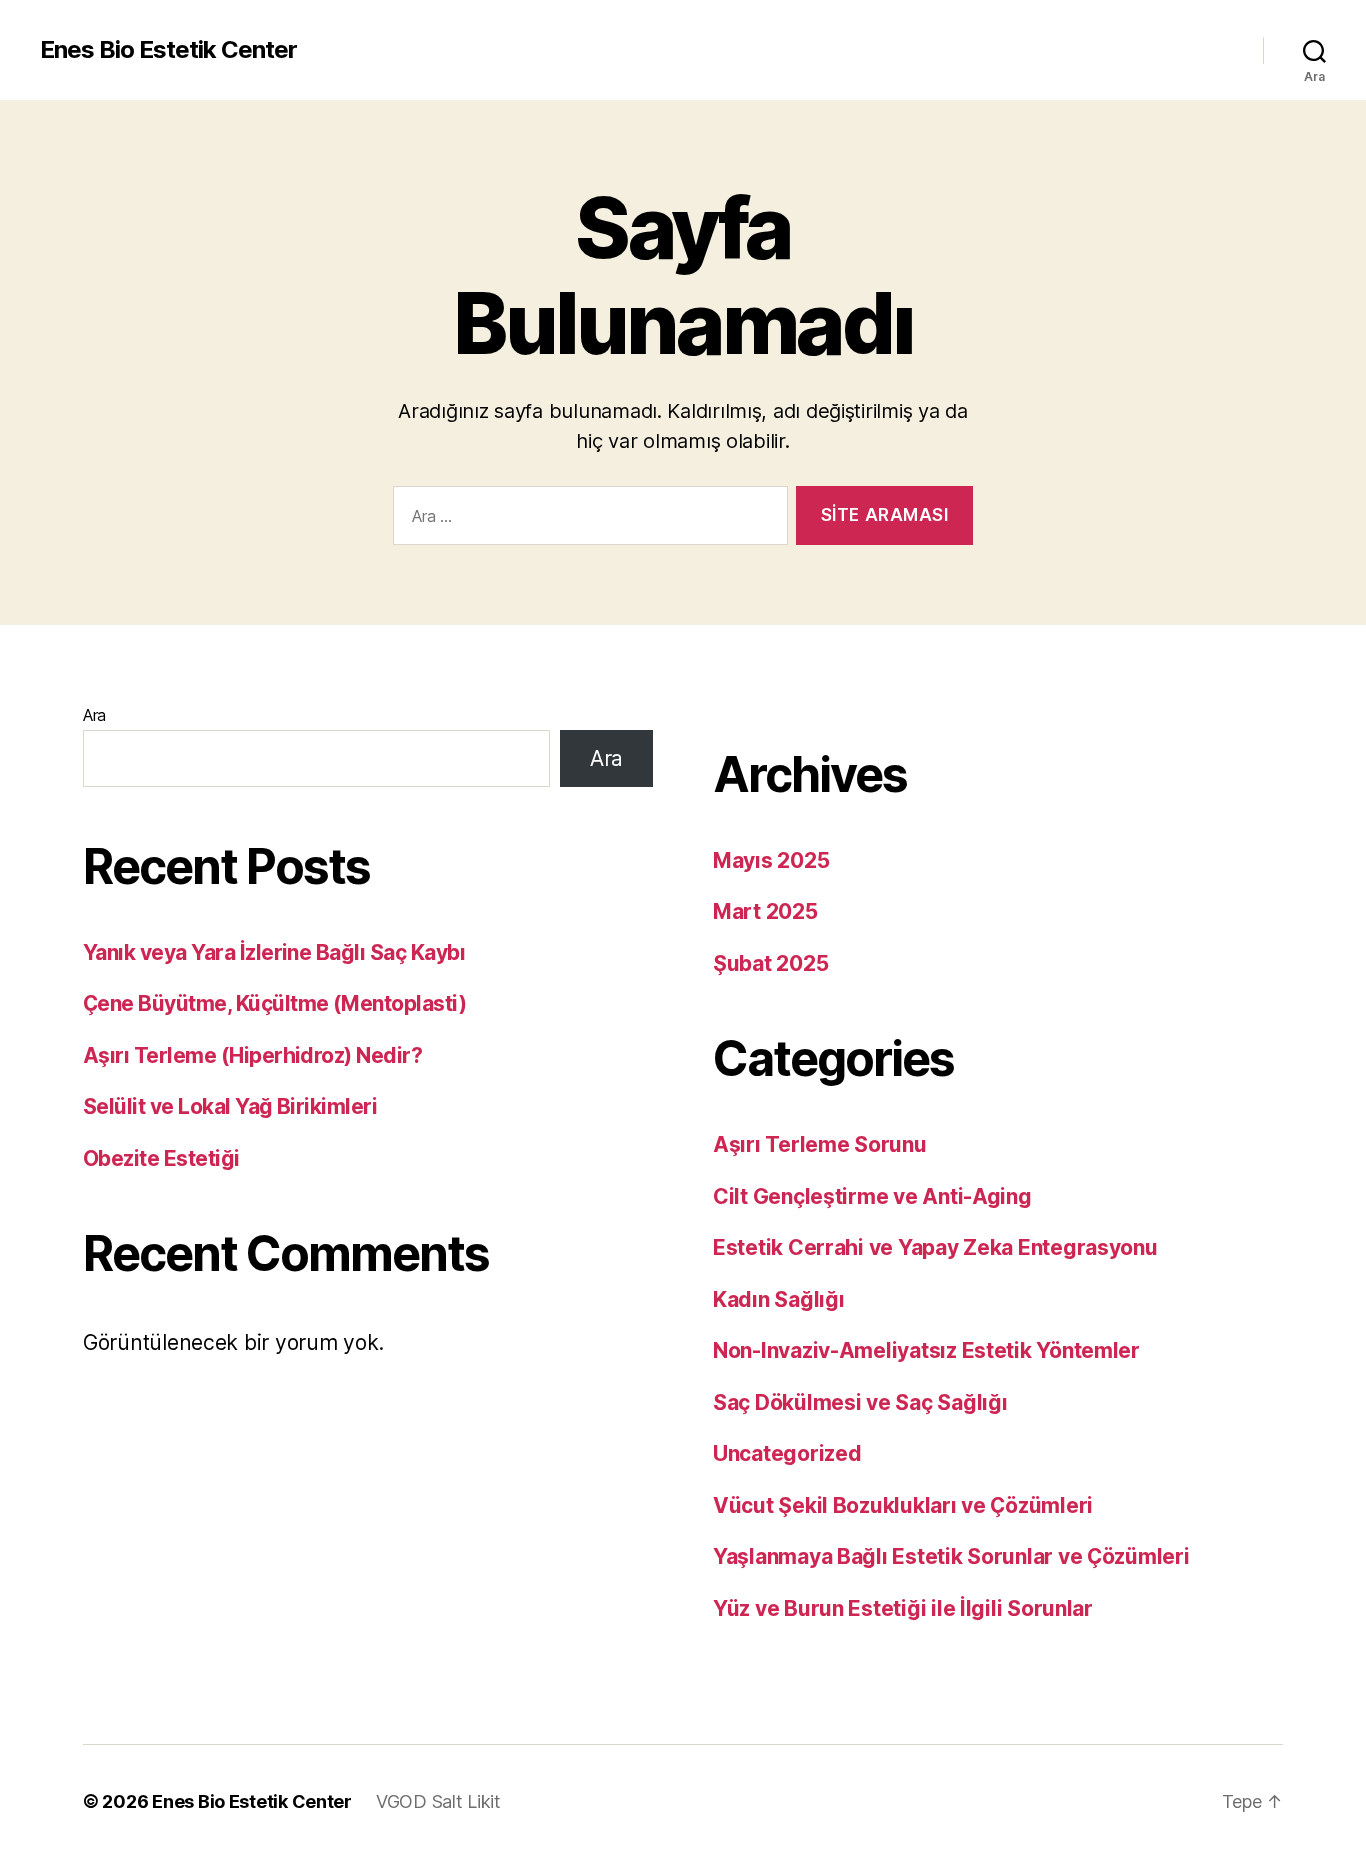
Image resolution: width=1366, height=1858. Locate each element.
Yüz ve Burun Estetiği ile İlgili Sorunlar (903, 1608)
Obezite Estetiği (161, 1158)
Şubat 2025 (770, 963)
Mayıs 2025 (771, 860)
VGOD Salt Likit (438, 1801)
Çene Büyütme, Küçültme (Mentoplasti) (274, 1003)
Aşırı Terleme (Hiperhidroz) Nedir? (252, 1055)
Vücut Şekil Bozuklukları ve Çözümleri (903, 1505)
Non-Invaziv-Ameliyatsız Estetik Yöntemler (926, 1350)
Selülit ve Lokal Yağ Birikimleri (230, 1106)
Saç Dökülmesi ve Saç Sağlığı (860, 1402)
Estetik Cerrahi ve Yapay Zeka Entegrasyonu (935, 1247)
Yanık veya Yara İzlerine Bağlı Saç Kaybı (274, 952)
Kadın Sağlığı (779, 1299)
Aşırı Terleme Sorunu (820, 1144)
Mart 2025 (765, 911)
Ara (94, 715)
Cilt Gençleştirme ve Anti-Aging (872, 1196)
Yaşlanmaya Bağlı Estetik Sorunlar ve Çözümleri (951, 1556)
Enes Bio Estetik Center (168, 50)
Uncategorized (787, 1453)
